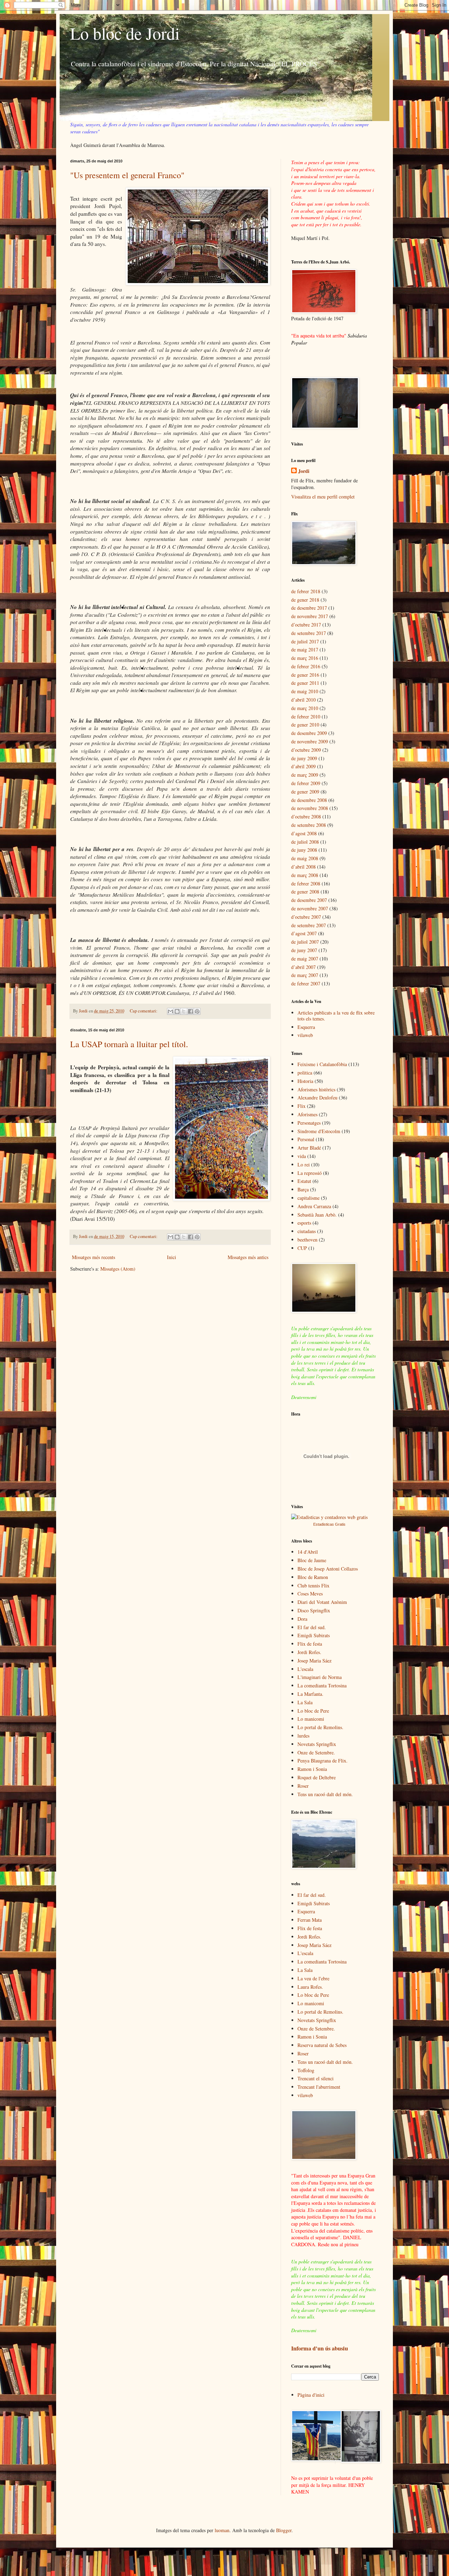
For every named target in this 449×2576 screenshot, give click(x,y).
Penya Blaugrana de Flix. (323, 1761)
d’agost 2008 (304, 833)
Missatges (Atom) (118, 1269)
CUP (302, 1248)
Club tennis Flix (313, 1585)
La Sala (305, 1702)
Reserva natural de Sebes (322, 2045)
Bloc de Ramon (313, 1577)
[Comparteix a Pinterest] (197, 1011)
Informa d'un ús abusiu (320, 2348)
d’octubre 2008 (306, 817)
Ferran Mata (310, 1920)
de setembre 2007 (309, 925)
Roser (303, 1786)
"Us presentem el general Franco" (127, 175)
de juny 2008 (304, 850)
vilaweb (305, 1035)
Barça (303, 1189)
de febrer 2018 (306, 591)
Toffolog (306, 2070)
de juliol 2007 (305, 942)
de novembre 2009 (310, 741)
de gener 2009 (305, 792)
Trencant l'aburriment (319, 2087)
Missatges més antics (248, 1257)
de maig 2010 (305, 691)
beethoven (307, 1240)
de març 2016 (305, 658)
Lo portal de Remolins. (320, 1727)
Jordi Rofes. (309, 1652)
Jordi (304, 471)
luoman (222, 2530)
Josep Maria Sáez (314, 1661)
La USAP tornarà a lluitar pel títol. (129, 1044)
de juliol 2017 (305, 641)
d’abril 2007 (303, 967)
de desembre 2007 (309, 900)
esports (304, 1223)
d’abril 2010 (303, 700)
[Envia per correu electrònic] (170, 1011)
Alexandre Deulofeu (317, 1098)
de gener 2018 (305, 600)
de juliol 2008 (305, 842)
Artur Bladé (309, 1148)
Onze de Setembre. (316, 1752)
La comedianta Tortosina (322, 1685)
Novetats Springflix (317, 1744)
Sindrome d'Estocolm (319, 1131)
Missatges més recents (93, 1257)
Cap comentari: (144, 1011)
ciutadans (307, 1231)
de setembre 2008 (309, 825)
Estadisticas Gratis (329, 1524)
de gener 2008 (305, 892)
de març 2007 (305, 975)
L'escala (305, 1669)
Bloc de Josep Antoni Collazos (328, 1569)
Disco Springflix (314, 1610)
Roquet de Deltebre (317, 1777)
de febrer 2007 (306, 983)
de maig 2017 (305, 650)
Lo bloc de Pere (313, 1711)
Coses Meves (310, 1594)
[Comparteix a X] (184, 1011)
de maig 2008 (305, 858)
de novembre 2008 (310, 808)
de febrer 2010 (306, 717)
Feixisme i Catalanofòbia (322, 1064)
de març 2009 (305, 775)
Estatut (304, 1181)
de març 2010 (305, 708)
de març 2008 (305, 875)
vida (302, 1156)
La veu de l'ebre (313, 1978)
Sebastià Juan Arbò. (317, 1215)
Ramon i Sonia (312, 1769)
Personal (306, 1139)
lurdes (303, 1736)
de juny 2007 (304, 950)
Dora (302, 1619)
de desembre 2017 (309, 608)
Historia (305, 1081)
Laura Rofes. (310, 1987)
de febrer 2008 (306, 884)
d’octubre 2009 (306, 750)
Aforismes (307, 1114)
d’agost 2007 (304, 933)
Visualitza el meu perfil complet (323, 497)
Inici (172, 1257)
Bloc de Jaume (312, 1560)
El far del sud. (312, 1627)
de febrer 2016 (306, 666)
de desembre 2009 (309, 733)
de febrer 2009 (306, 783)
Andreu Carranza (314, 1206)
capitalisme (309, 1198)
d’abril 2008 (303, 867)
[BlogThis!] (177, 1011)
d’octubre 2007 (306, 917)
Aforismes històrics (316, 1089)
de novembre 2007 (310, 908)
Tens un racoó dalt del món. (325, 1794)
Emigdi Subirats (314, 1635)
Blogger (284, 2530)
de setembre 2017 (309, 633)
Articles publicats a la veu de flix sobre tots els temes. (336, 1016)
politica (305, 1073)
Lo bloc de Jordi (125, 33)
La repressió (310, 1173)
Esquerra (306, 1027)
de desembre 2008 (309, 800)
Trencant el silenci (316, 2078)
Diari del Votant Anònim (322, 1602)
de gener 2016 (305, 675)
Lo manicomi (311, 1719)
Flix (301, 1106)
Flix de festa (310, 1644)
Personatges (309, 1123)
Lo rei (304, 1165)
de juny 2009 (304, 758)
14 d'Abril (308, 1552)
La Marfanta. (310, 1694)
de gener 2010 (305, 725)
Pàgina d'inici (311, 2395)
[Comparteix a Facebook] (190, 1011)
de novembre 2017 (310, 616)
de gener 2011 (305, 683)
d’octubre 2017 (306, 625)
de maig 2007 (305, 959)
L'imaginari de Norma (320, 1677)
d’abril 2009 (303, 766)
